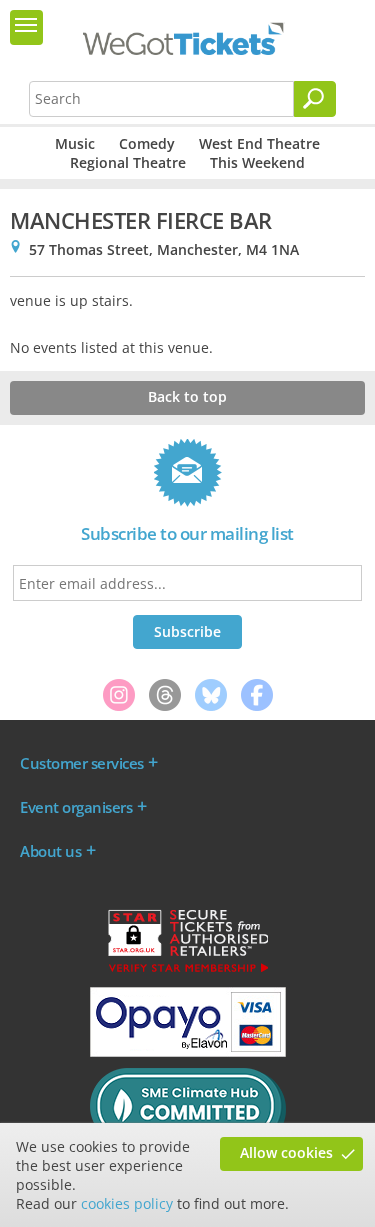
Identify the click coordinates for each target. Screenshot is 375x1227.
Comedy (147, 143)
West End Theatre (259, 143)
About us (50, 851)
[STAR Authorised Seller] (188, 971)
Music (75, 143)
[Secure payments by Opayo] (188, 1052)
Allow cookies (286, 1152)
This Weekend (257, 162)
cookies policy (127, 1203)
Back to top (187, 396)
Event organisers (76, 807)
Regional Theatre (128, 162)
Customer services (82, 763)
